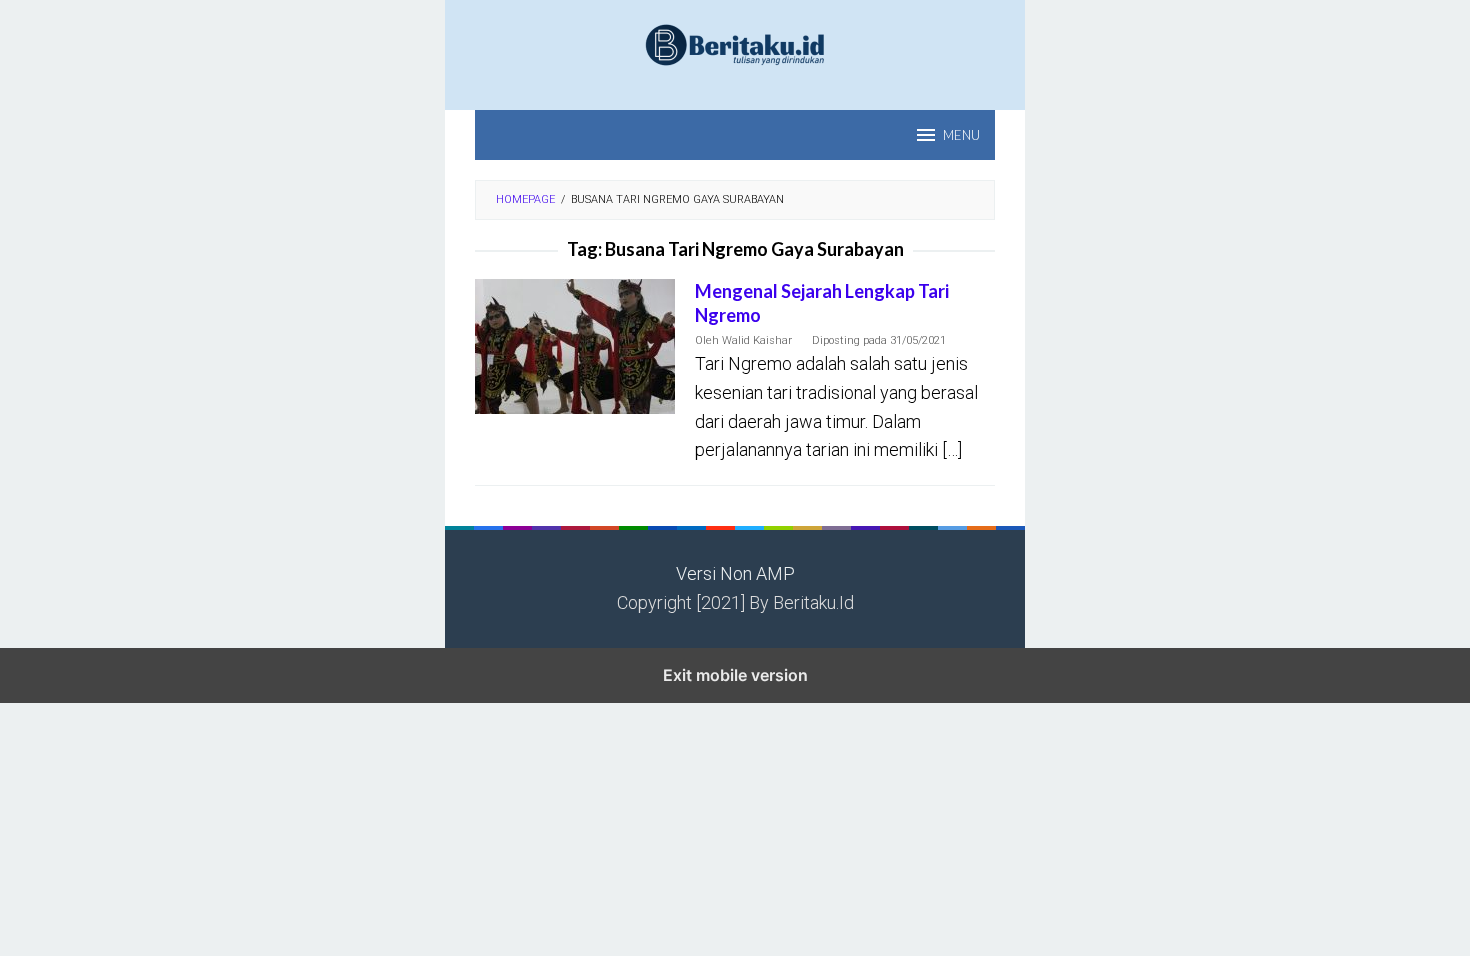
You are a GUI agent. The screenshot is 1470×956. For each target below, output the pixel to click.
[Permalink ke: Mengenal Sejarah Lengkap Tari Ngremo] (575, 345)
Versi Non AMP (735, 573)
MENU (961, 135)
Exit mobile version (735, 675)
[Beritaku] (735, 43)
